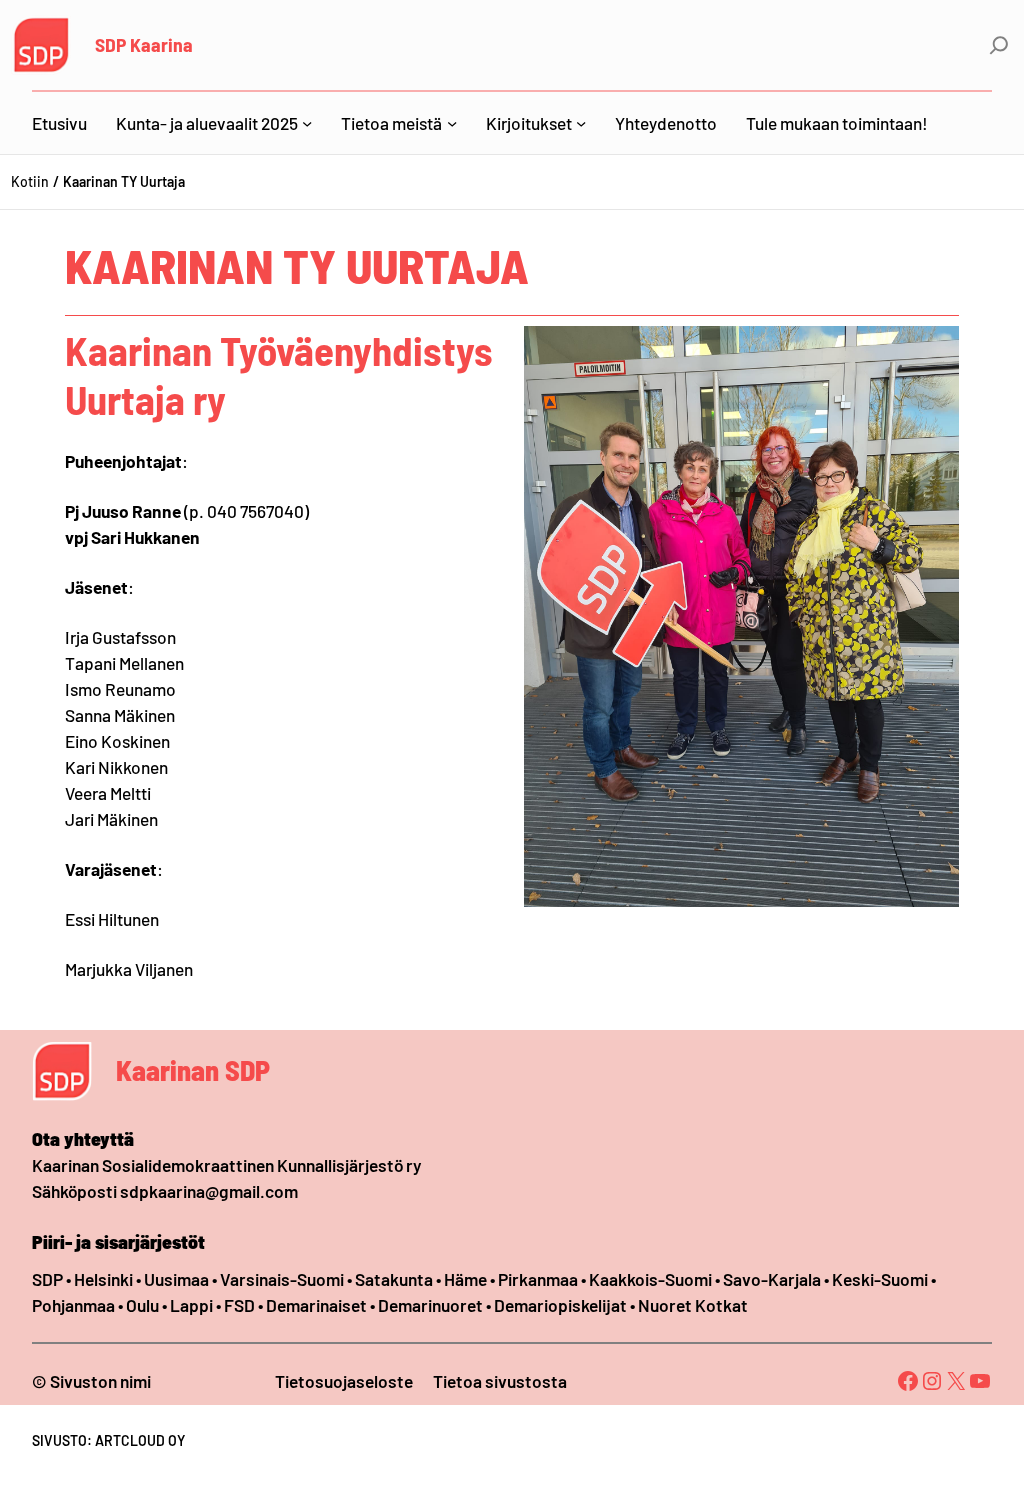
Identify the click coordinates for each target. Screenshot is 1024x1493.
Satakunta (394, 1279)
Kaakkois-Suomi (650, 1279)
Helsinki (105, 1279)
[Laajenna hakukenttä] (999, 45)
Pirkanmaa (538, 1279)
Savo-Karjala (772, 1279)
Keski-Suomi (880, 1279)
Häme (467, 1279)
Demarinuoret (430, 1305)
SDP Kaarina (144, 44)
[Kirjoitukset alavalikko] (581, 123)
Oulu (142, 1305)
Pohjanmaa (75, 1305)
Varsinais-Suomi (282, 1279)
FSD (239, 1305)
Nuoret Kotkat (693, 1305)
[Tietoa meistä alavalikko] (452, 123)
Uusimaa (176, 1279)
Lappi (191, 1305)
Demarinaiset (316, 1305)
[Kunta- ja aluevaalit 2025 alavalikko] (307, 123)
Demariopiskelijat (560, 1305)
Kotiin (30, 181)
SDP (47, 1279)
